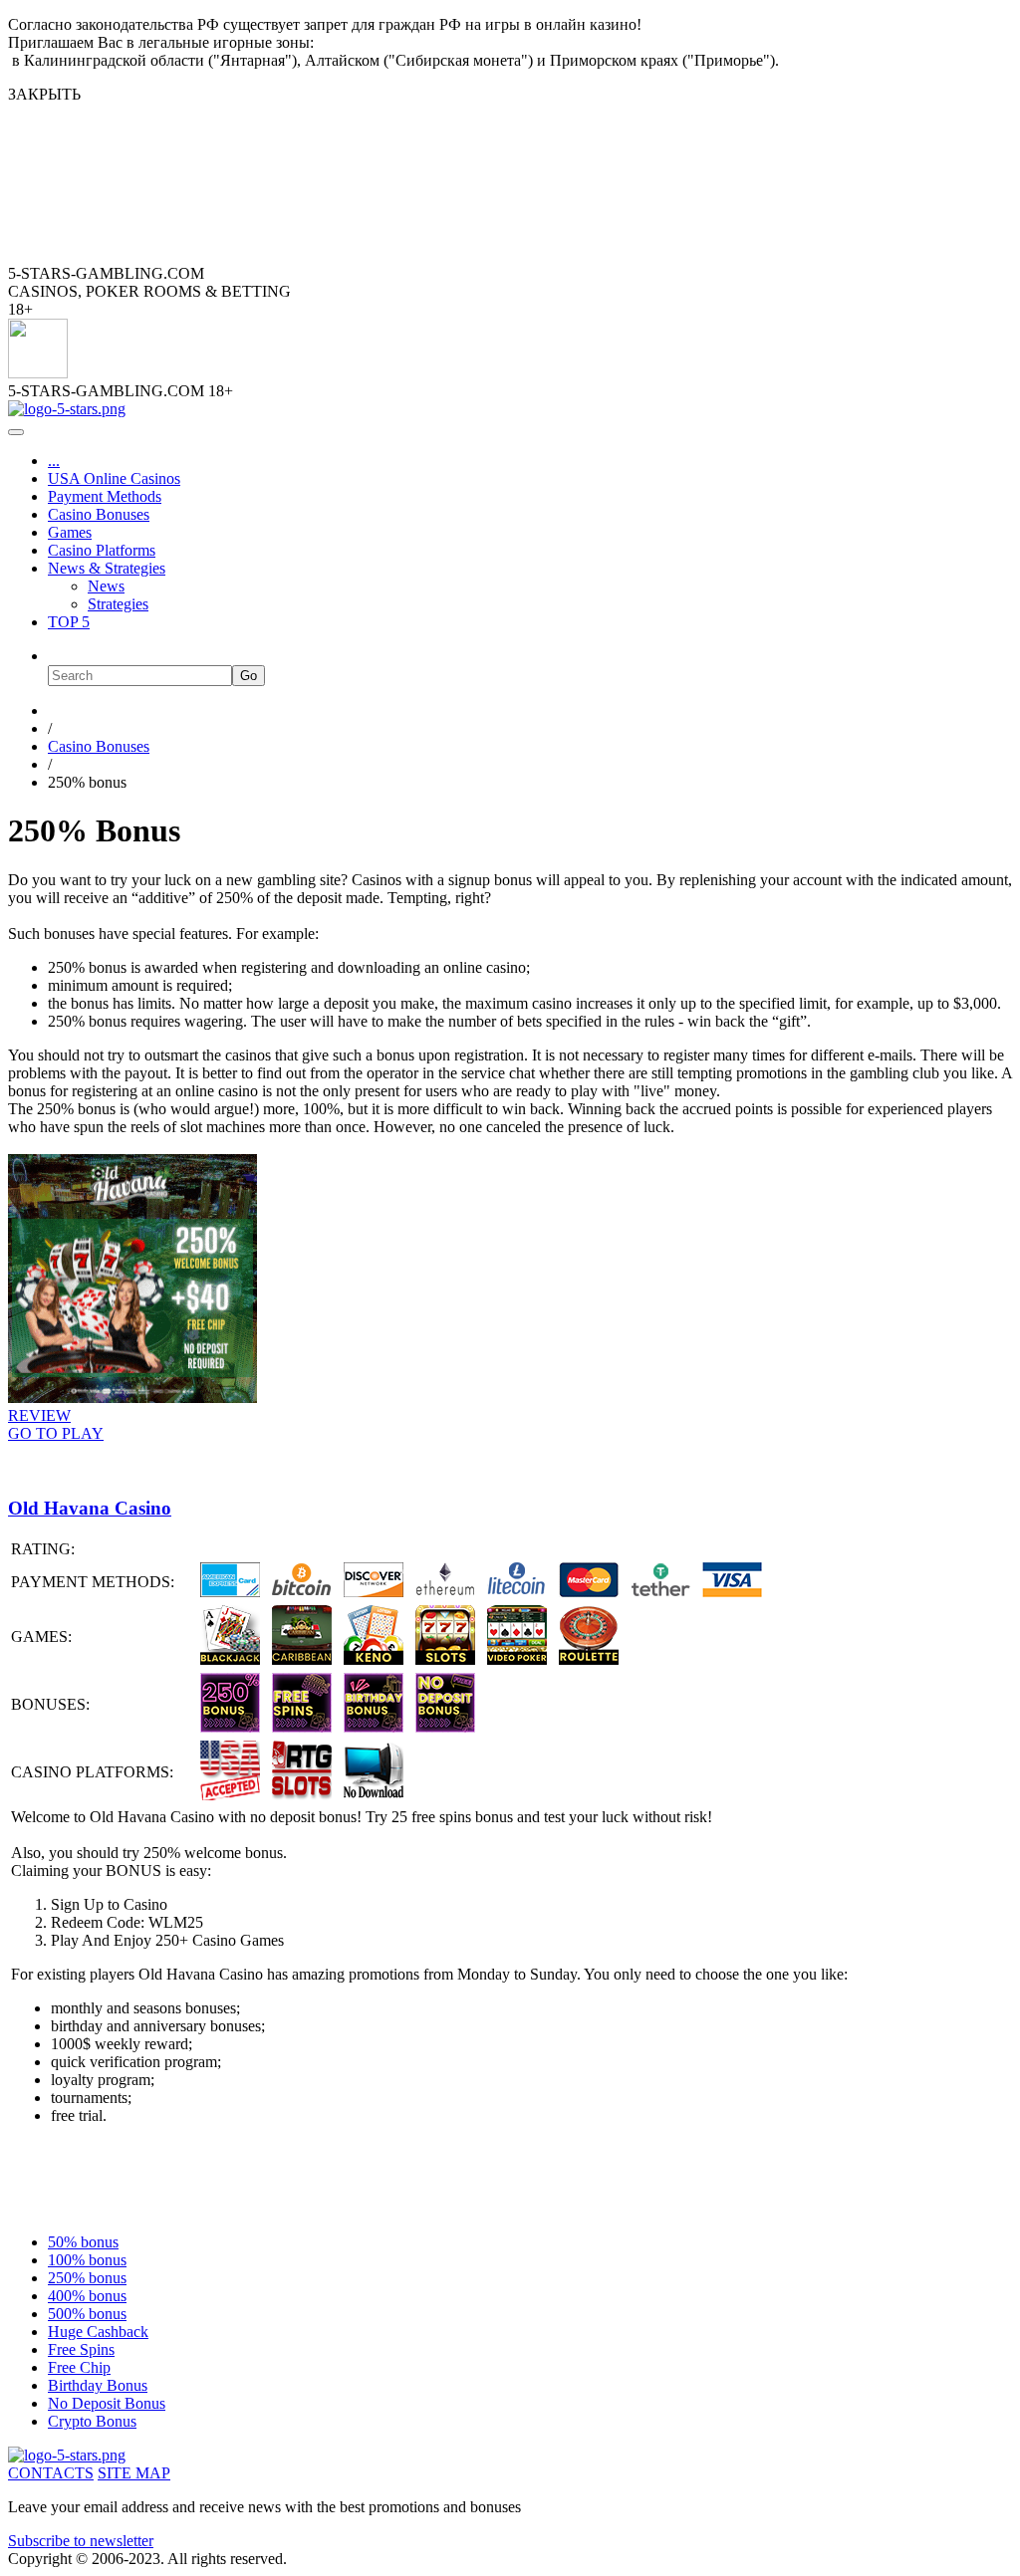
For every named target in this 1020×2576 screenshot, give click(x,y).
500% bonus (87, 2314)
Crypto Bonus (92, 2421)
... (54, 461)
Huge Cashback (98, 2332)
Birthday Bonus (98, 2385)
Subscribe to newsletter (81, 2541)
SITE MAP (134, 2473)
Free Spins (81, 2349)
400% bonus (87, 2296)
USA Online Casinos (114, 478)
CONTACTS (51, 2473)
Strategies (118, 604)
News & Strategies (107, 568)
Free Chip (79, 2367)
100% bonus (87, 2260)
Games (70, 532)
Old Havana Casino (90, 1508)
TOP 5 (69, 622)
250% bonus (87, 2278)
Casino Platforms (102, 550)
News (106, 586)
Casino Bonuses (99, 514)
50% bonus (83, 2242)
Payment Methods (105, 496)
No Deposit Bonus (107, 2403)
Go (249, 676)
